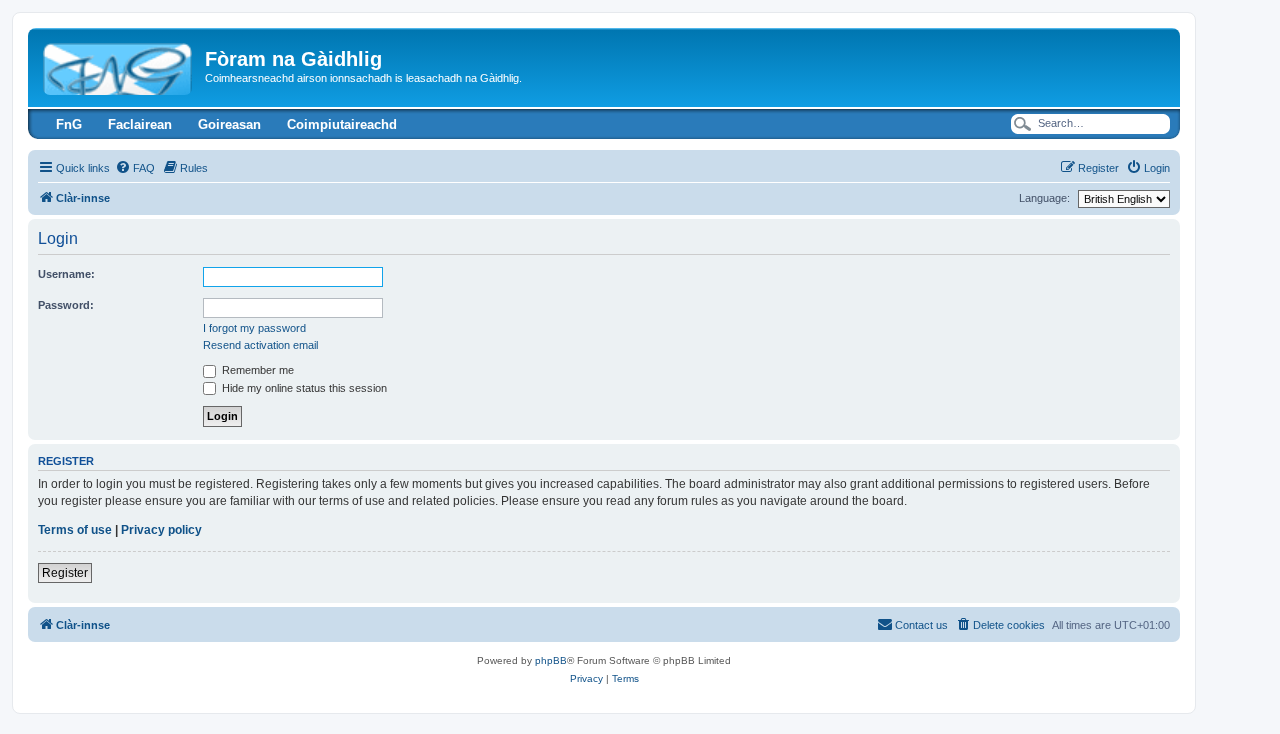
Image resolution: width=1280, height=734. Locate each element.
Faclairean (140, 124)
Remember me (256, 370)
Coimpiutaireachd (342, 124)
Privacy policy (161, 530)
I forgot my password (254, 328)
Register (65, 573)
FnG (69, 124)
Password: (66, 305)
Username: (66, 274)
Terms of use (75, 530)
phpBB (551, 660)
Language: (1044, 198)
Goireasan (229, 124)
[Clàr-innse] (119, 65)
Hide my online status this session (303, 388)
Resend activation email (260, 345)
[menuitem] (135, 168)
